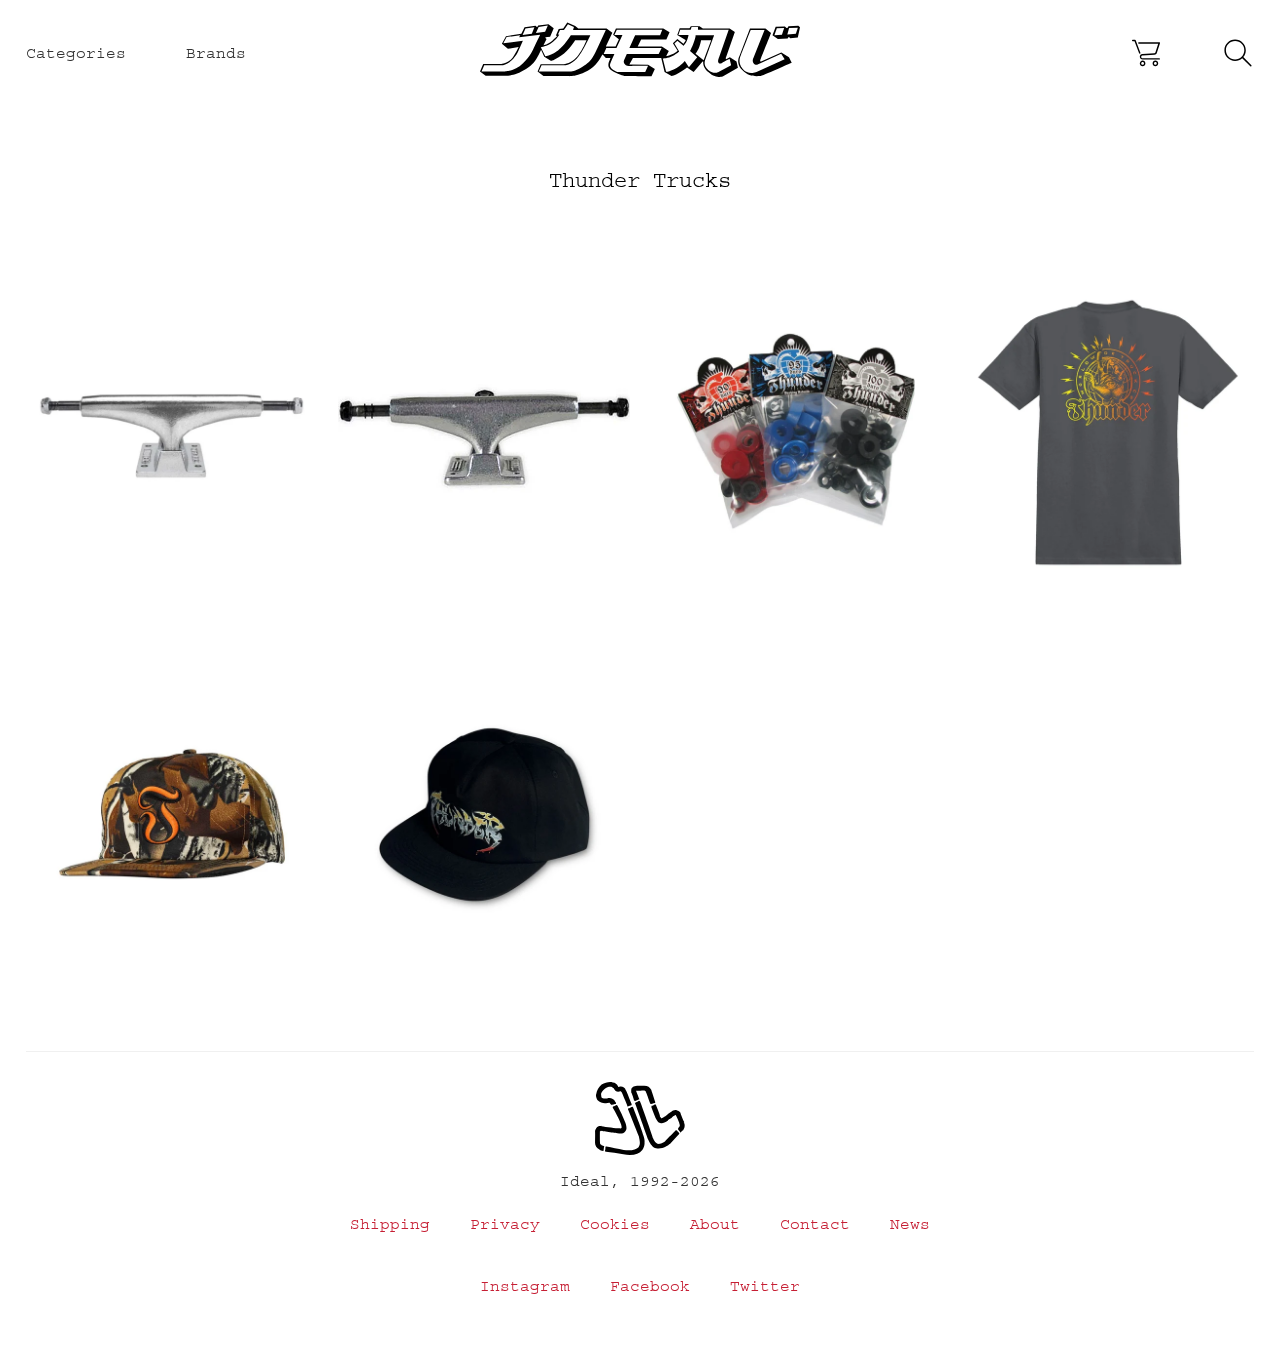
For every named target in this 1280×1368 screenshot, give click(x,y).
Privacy (505, 1224)
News (910, 1224)
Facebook (650, 1286)
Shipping (390, 1224)
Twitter (765, 1286)
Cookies (615, 1224)
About (715, 1224)
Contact (815, 1224)
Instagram (525, 1286)
